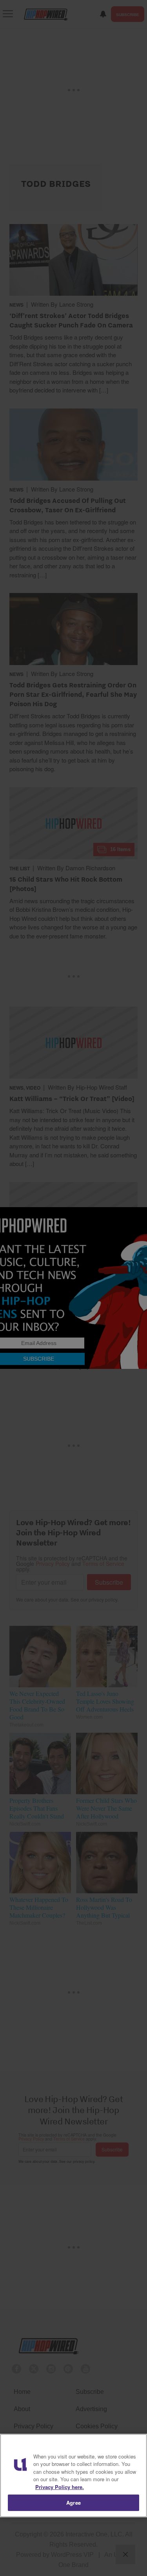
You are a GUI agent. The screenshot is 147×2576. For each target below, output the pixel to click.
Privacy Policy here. (60, 2487)
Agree (73, 2503)
